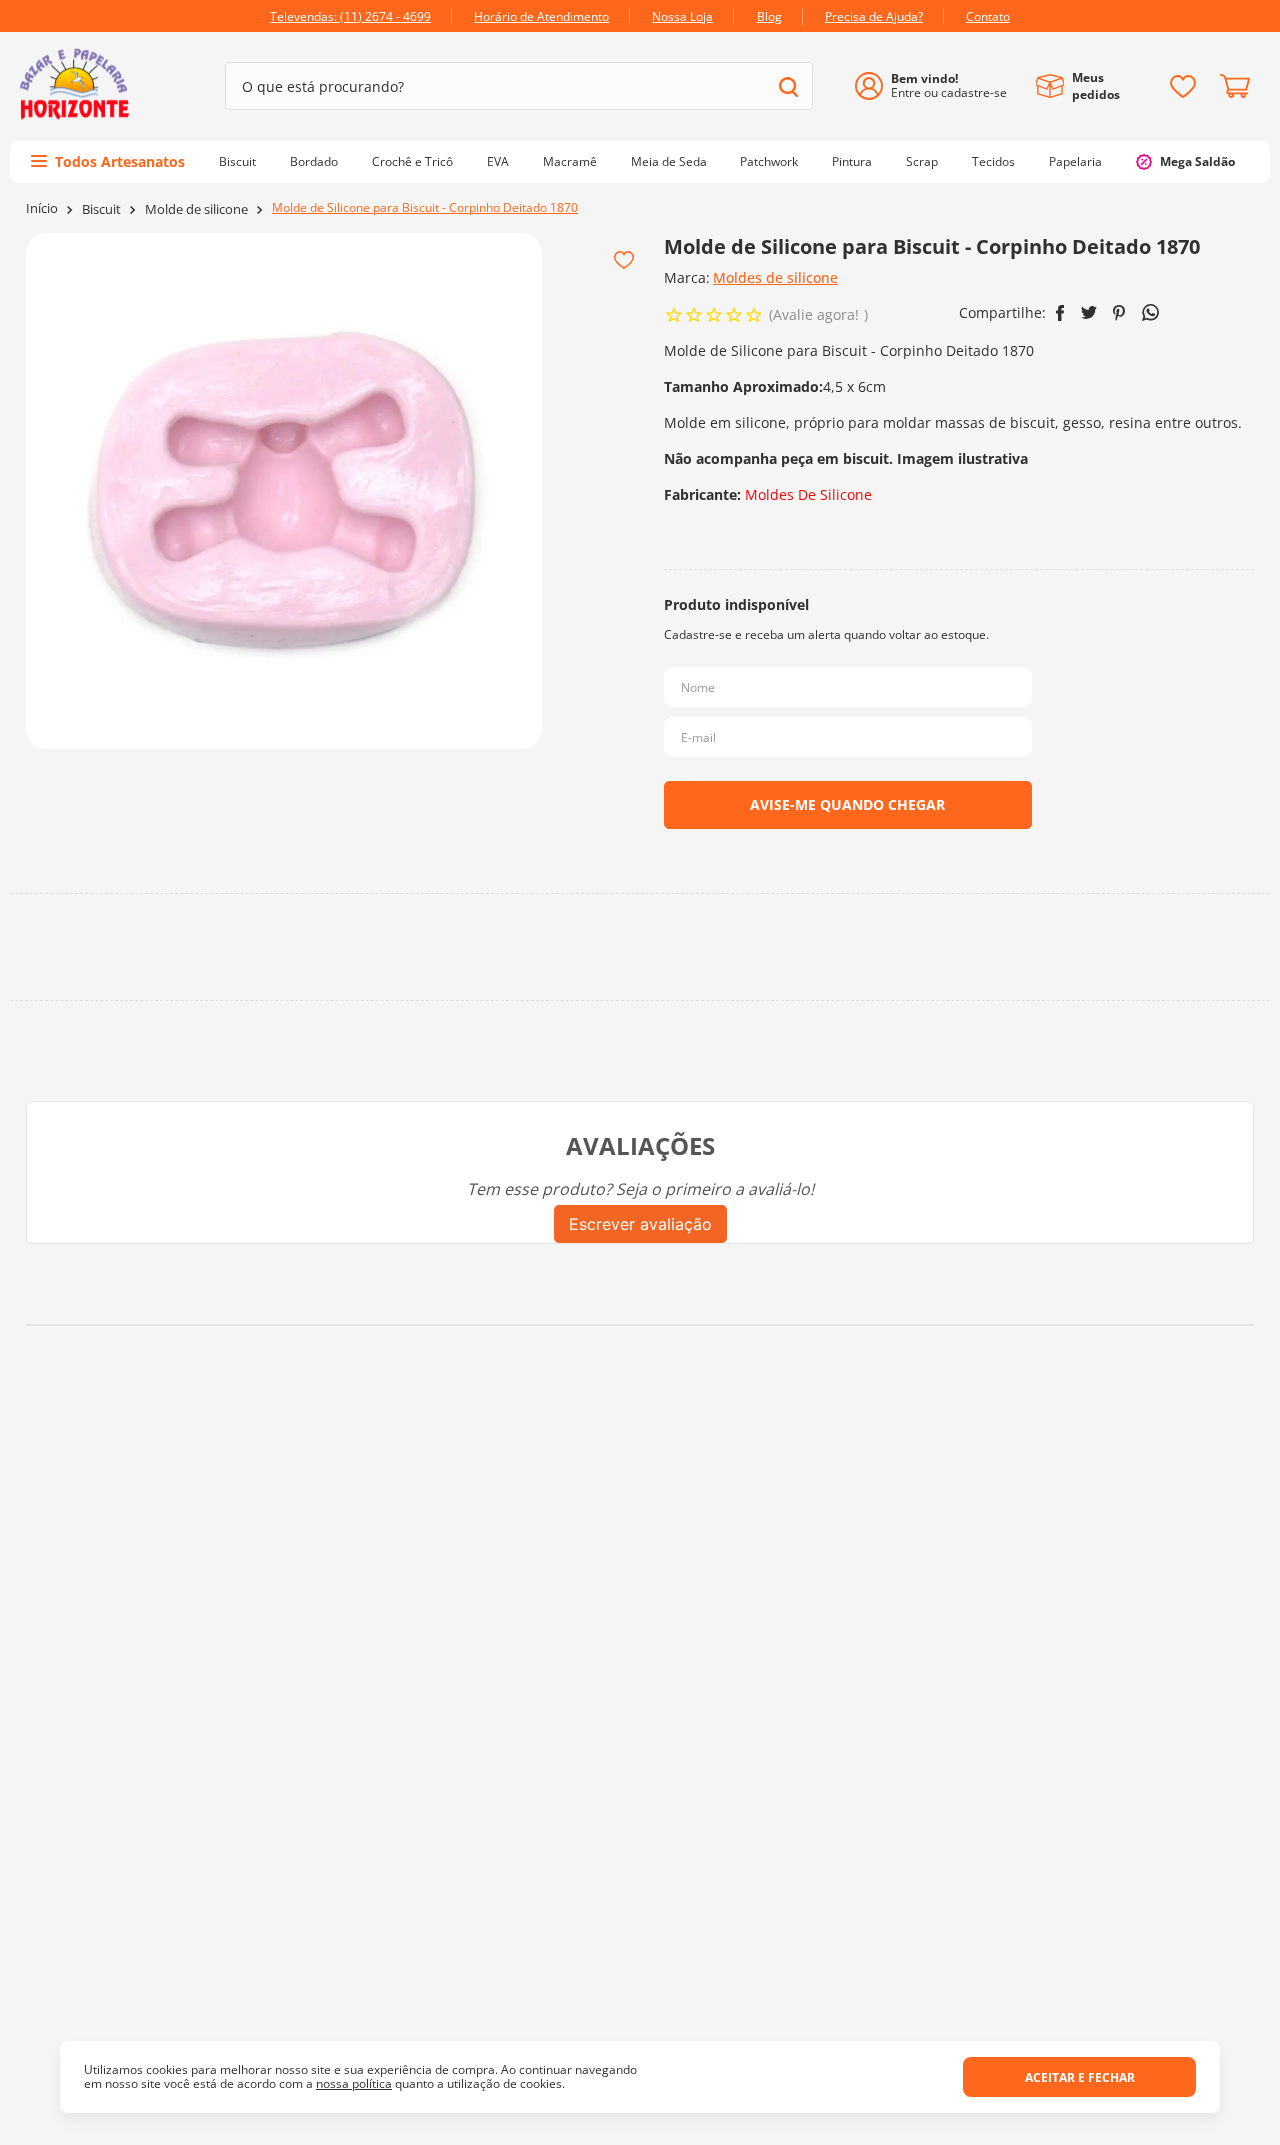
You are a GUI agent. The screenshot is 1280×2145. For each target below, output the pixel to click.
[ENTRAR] (938, 86)
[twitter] (1089, 312)
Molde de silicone (196, 209)
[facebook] (1060, 313)
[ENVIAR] (848, 805)
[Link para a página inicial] (42, 208)
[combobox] (519, 86)
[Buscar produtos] (788, 86)
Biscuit (101, 209)
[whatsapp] (1150, 312)
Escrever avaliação (640, 1224)
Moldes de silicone (775, 277)
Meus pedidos (1096, 86)
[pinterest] (1119, 313)
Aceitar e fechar (1080, 2077)
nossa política (354, 2083)
